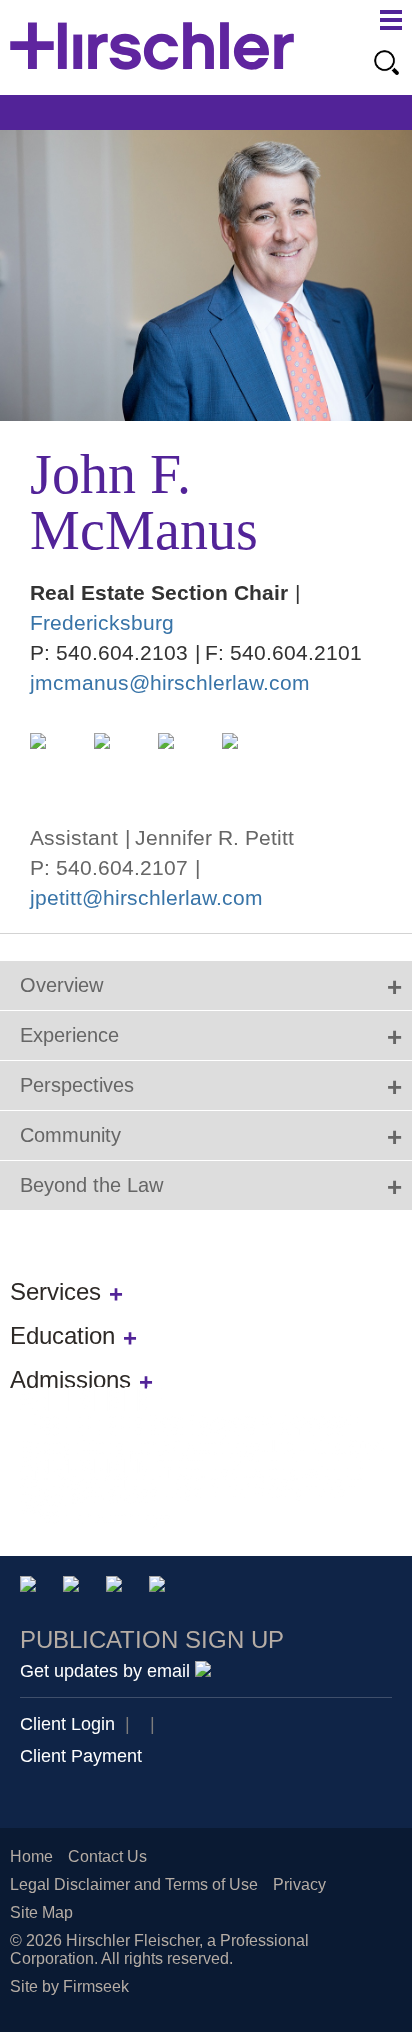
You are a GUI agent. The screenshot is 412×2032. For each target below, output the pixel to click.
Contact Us (107, 1856)
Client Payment (81, 1756)
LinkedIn (247, 758)
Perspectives (77, 1085)
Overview (61, 985)
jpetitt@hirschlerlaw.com (146, 897)
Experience (69, 1035)
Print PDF (119, 758)
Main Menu (391, 20)
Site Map (41, 1912)
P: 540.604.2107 (109, 867)
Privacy (299, 1884)
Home (31, 1856)
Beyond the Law (91, 1185)
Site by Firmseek (69, 1986)
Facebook (160, 1587)
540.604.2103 (122, 652)
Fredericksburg (102, 622)
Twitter (117, 1587)
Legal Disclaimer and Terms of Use (134, 1884)
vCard (55, 758)
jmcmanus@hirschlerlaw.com (170, 682)
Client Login (67, 1724)
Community (70, 1135)
